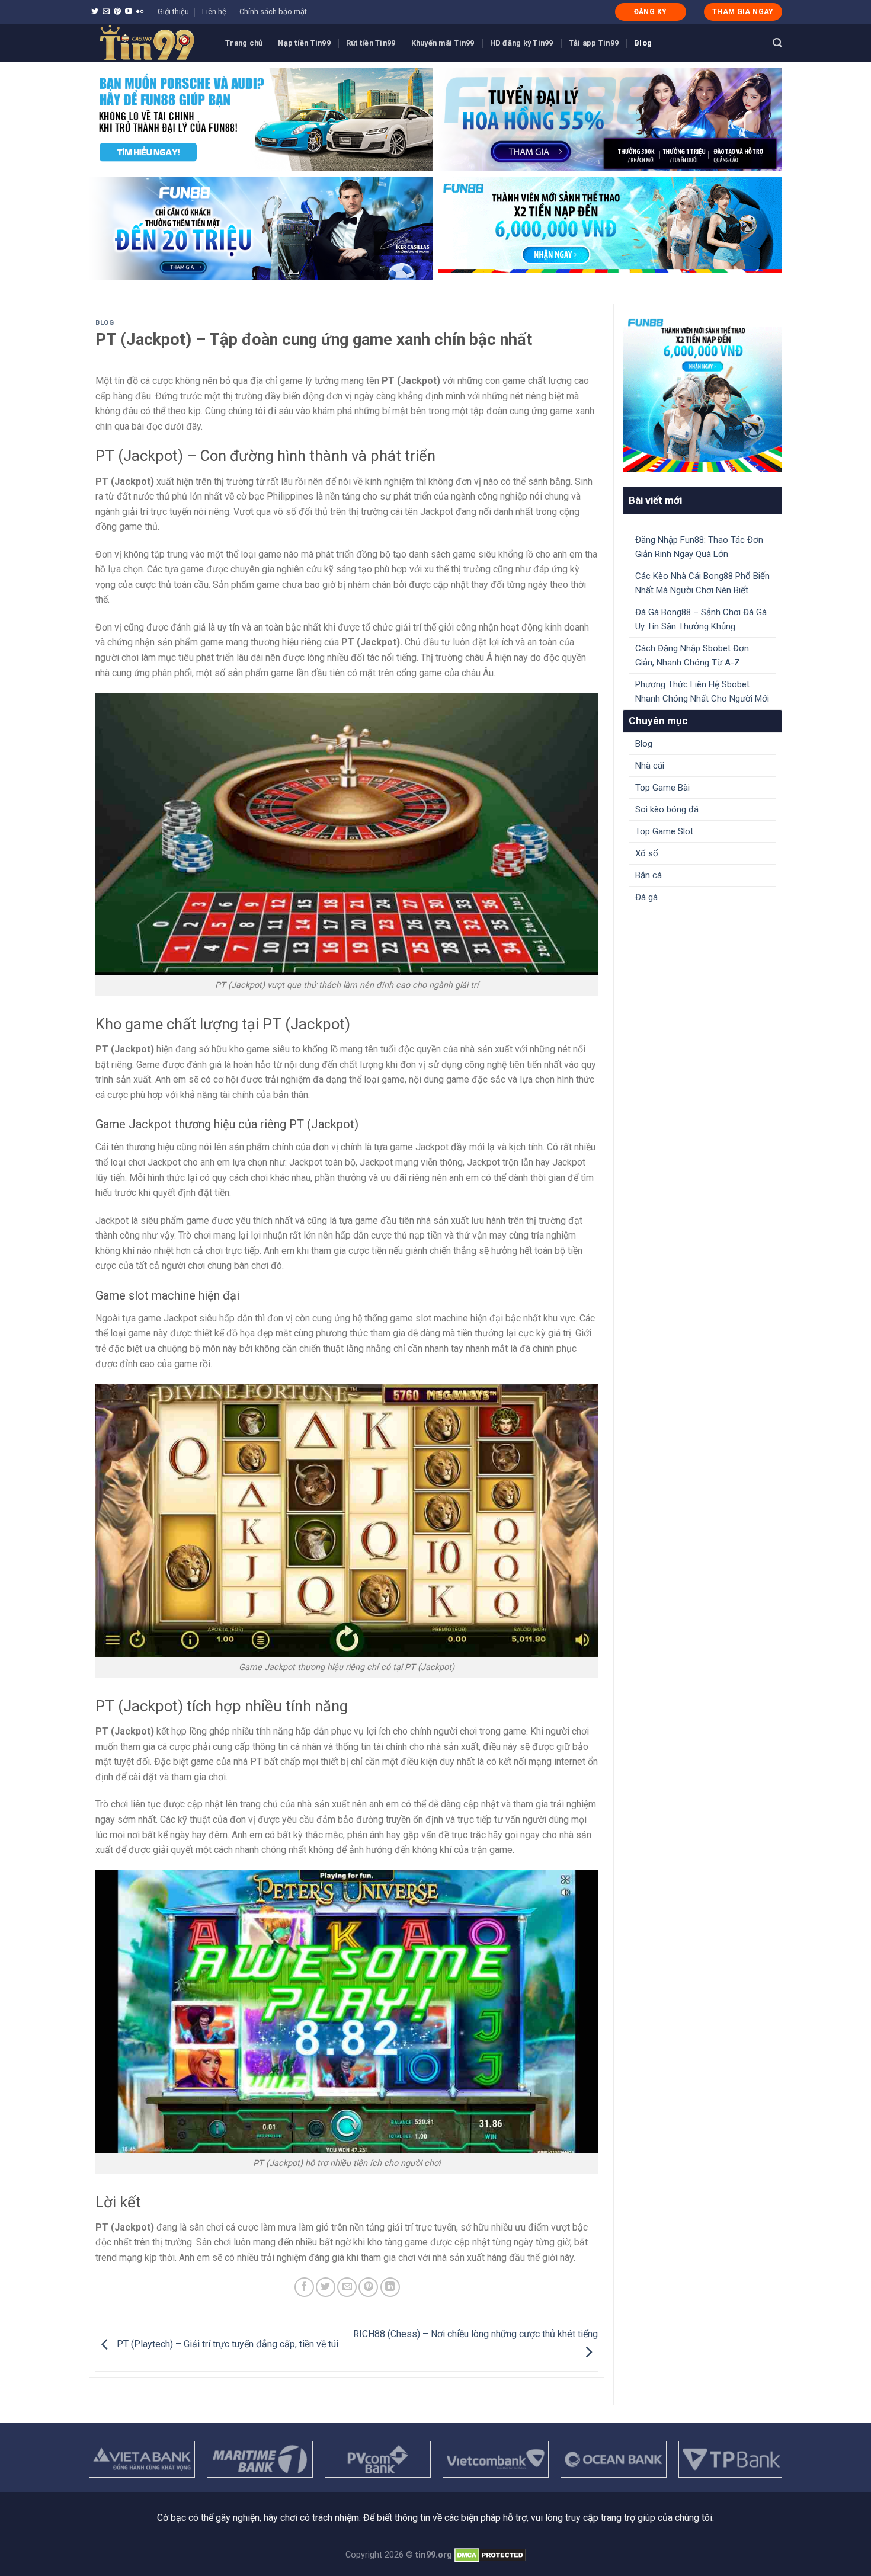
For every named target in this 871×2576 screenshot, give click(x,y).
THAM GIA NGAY (743, 12)
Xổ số (647, 853)
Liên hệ (214, 12)
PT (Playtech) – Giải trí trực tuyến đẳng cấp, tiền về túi (226, 2345)
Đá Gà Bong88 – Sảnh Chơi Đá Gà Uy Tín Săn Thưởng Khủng (701, 619)
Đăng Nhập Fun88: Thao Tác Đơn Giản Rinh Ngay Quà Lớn (699, 547)
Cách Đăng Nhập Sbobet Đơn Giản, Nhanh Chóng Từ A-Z (692, 655)
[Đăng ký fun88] (702, 393)
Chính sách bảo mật (273, 12)
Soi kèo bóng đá (667, 809)
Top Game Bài (662, 788)
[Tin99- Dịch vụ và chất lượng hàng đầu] (148, 43)
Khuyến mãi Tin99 (443, 43)
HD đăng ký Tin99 (522, 43)
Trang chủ (244, 43)
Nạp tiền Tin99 (304, 43)
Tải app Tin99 (594, 43)
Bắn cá (649, 875)
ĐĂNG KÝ (651, 12)
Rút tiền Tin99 (371, 43)
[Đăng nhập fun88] (610, 229)
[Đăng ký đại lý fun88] (261, 120)
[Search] (777, 43)
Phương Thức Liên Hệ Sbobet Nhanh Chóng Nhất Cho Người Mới (702, 692)
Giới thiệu (173, 12)
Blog (643, 43)
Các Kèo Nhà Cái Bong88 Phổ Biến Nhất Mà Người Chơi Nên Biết (702, 583)
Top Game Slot (664, 831)
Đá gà (646, 897)
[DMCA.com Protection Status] (490, 2555)
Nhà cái (650, 766)
